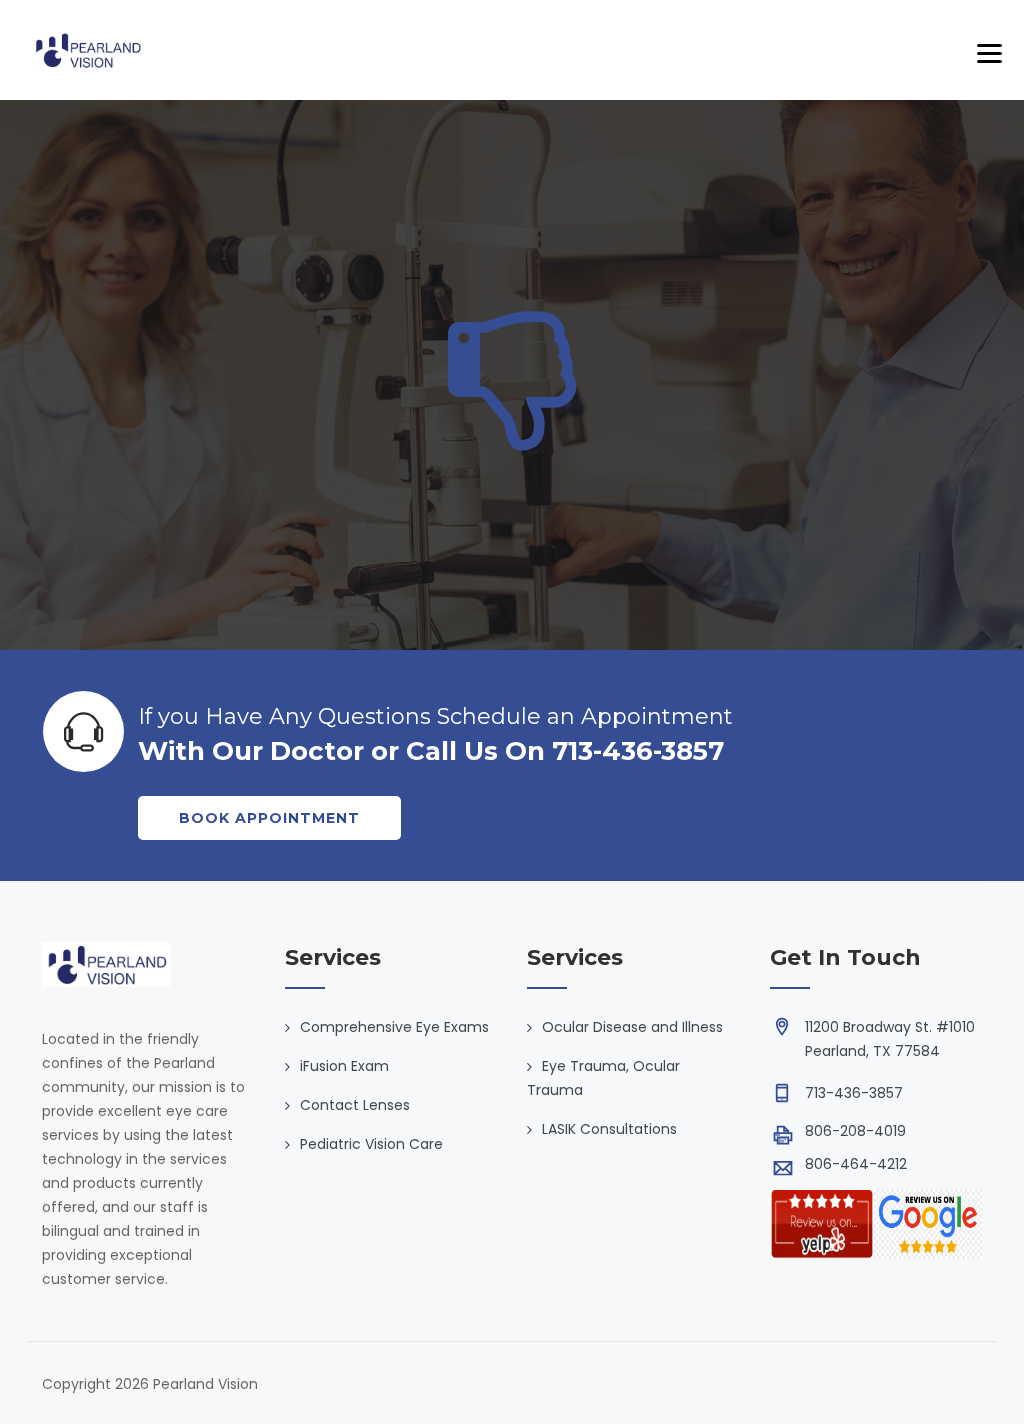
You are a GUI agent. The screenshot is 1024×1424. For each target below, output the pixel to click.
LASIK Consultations (609, 1129)
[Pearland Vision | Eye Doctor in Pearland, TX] (87, 50)
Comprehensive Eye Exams (394, 1027)
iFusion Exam (344, 1066)
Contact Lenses (355, 1105)
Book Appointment (269, 818)
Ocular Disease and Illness (632, 1027)
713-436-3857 (854, 1093)
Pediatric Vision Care (371, 1144)
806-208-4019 (855, 1131)
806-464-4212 (856, 1164)
